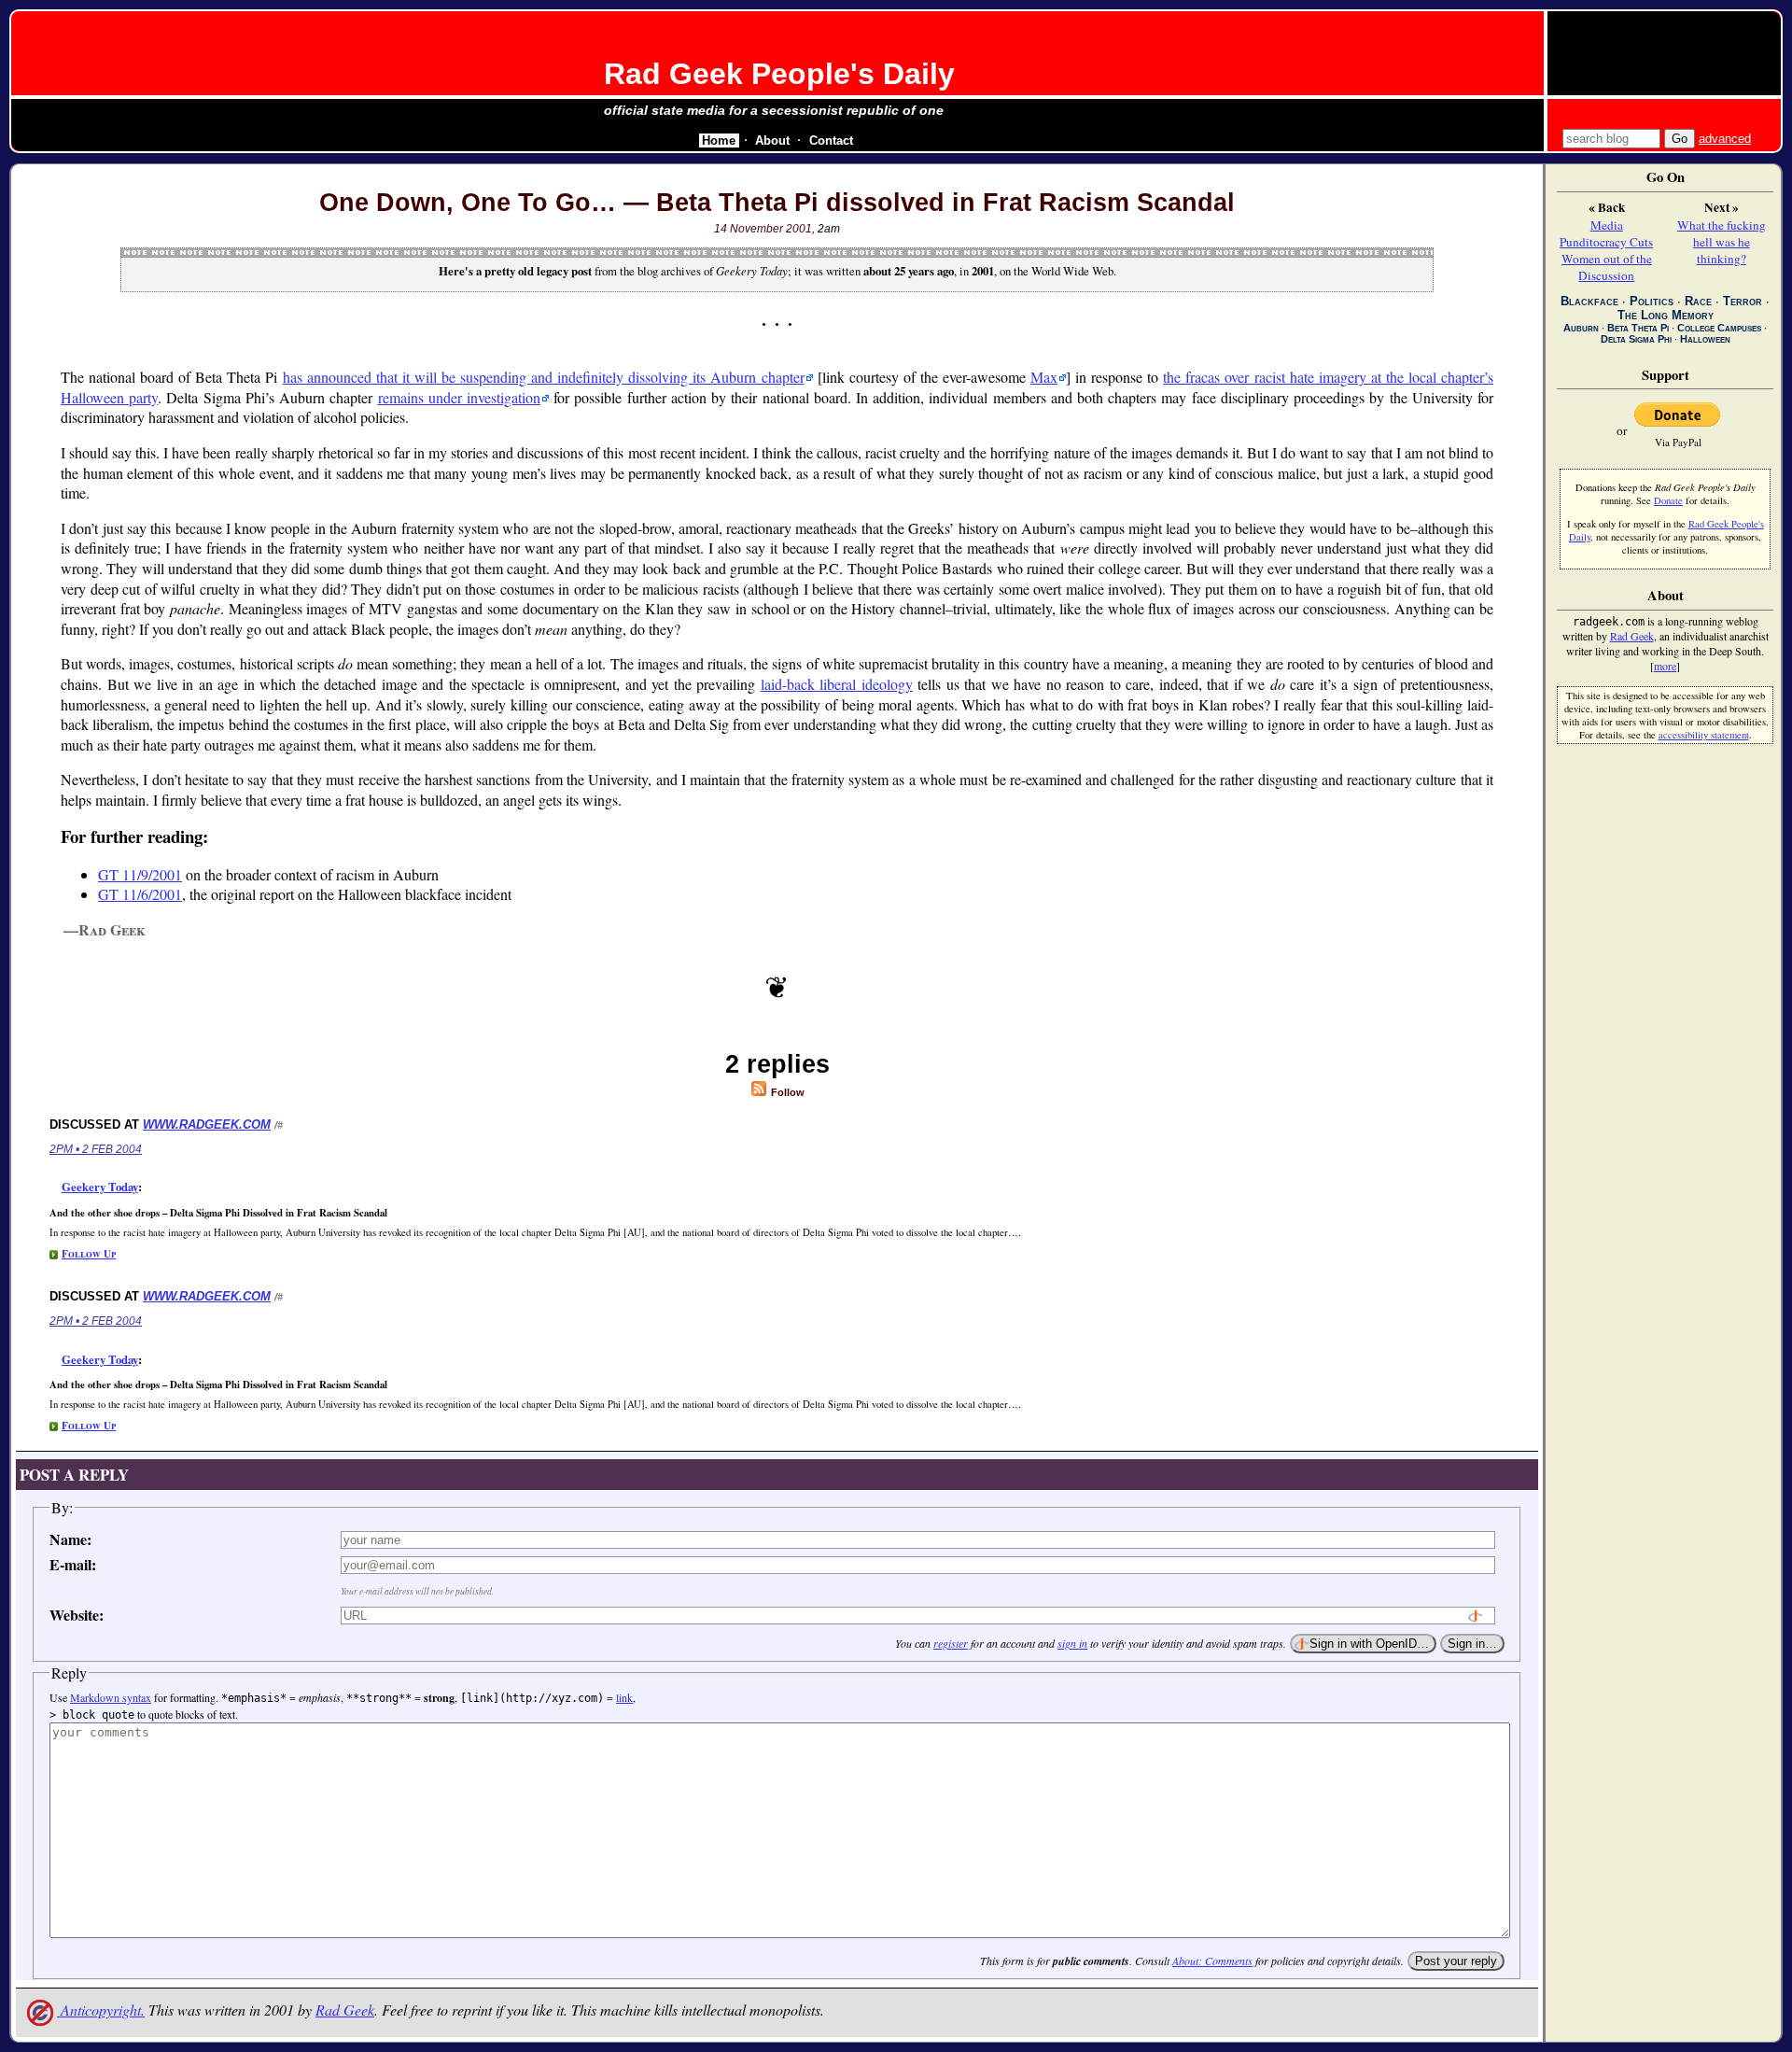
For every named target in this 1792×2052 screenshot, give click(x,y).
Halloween (1705, 339)
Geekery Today (100, 1187)
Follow (786, 1092)
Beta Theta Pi (1638, 328)
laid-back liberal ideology (837, 684)
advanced (1725, 139)
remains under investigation (459, 397)
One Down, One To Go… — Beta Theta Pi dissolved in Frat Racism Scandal (777, 203)
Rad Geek (345, 2010)
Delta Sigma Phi (1636, 339)
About (772, 141)
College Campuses (1719, 328)
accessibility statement (1704, 735)
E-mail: (73, 1564)
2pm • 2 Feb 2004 (96, 1149)
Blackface (1589, 301)
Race (1698, 301)
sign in (1072, 1643)
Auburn (1581, 328)
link (624, 1697)
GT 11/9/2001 (140, 874)
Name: (70, 1539)
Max (1044, 377)
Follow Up (89, 1253)
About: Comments (1212, 1961)
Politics (1652, 301)
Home (719, 141)
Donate (1668, 500)
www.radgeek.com (207, 1124)
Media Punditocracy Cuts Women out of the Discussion (1606, 250)
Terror (1743, 301)
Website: (77, 1615)
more (1665, 666)
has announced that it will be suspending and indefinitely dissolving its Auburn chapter (544, 377)
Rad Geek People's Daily (779, 74)
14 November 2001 (763, 229)
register (951, 1643)
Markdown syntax (111, 1697)
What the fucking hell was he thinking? (1722, 242)
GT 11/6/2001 (140, 894)
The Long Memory (1666, 315)
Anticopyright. (101, 2010)
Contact (831, 141)
